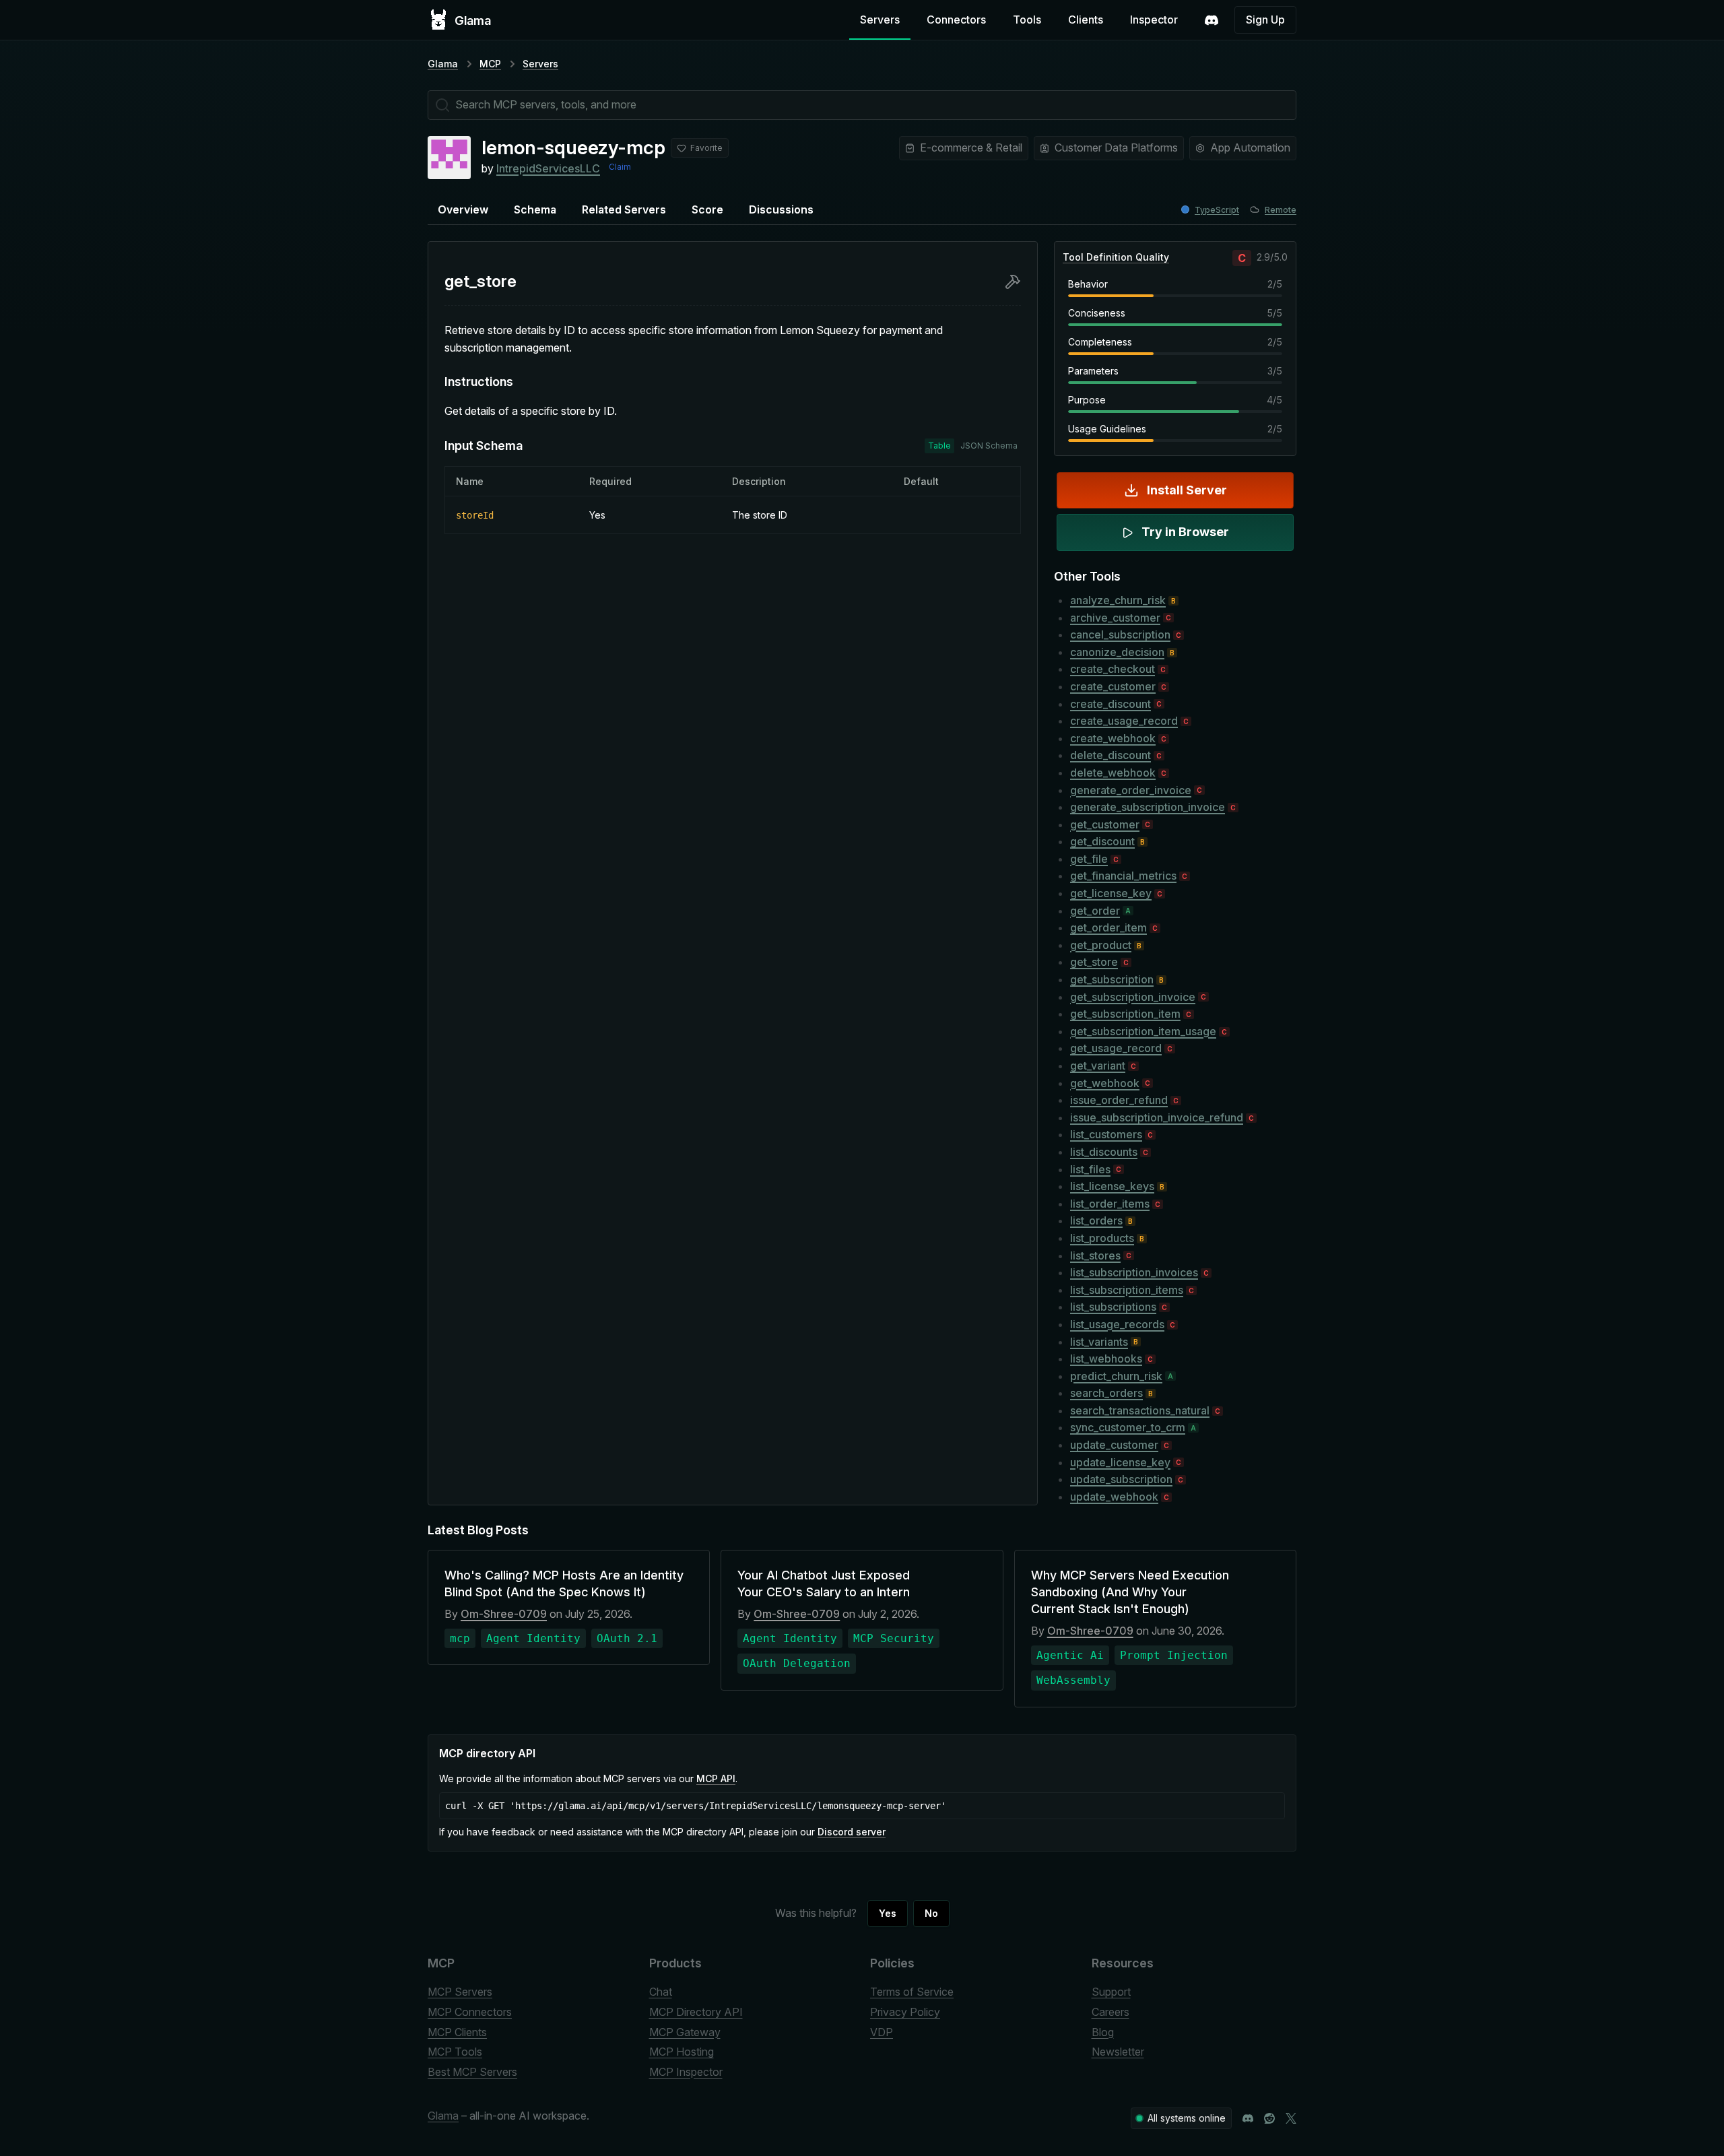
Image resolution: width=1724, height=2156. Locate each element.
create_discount (1110, 704)
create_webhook (1113, 738)
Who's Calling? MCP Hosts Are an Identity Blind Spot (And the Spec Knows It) (564, 1583)
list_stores (1095, 1255)
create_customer (1113, 686)
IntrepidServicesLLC (548, 168)
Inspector (1154, 20)
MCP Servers (460, 1992)
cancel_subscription (1120, 634)
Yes (888, 1913)
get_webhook (1105, 1083)
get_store (1094, 962)
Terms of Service (912, 1992)
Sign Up (1265, 20)
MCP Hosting (682, 2052)
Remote (1281, 210)
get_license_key (1111, 893)
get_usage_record (1116, 1048)
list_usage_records (1117, 1324)
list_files (1090, 1169)
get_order (1095, 911)
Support (1111, 1992)
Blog (1103, 2032)
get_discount (1102, 841)
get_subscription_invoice (1133, 997)
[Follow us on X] (1291, 2118)
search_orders (1106, 1393)
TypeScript (1217, 210)
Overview (463, 209)
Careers (1110, 2012)
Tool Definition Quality (1116, 257)
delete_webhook (1113, 773)
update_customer (1114, 1445)
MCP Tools (455, 2052)
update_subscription (1121, 1479)
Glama (443, 64)
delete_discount (1110, 755)
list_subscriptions (1113, 1307)
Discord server (852, 1832)
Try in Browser (1185, 532)
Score (707, 209)
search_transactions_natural (1140, 1410)
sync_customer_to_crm (1128, 1427)
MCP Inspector (686, 2072)
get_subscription (1112, 979)
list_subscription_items (1127, 1290)
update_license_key (1120, 1462)
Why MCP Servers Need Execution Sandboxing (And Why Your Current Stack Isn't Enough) (1130, 1592)
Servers (880, 20)
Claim (620, 167)
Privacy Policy (905, 2012)
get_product (1101, 945)
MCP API (716, 1778)
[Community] (1212, 20)
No (931, 1913)
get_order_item (1108, 927)
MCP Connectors (470, 2012)
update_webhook (1114, 1497)
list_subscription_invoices (1134, 1272)
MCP (490, 64)
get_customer (1105, 824)
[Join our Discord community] (1248, 2118)
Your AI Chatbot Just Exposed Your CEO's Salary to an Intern (824, 1583)
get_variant (1098, 1066)
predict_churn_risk (1116, 1376)
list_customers (1106, 1134)
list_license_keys (1112, 1186)
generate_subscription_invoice (1148, 807)
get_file (1089, 859)
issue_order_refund (1119, 1100)
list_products (1102, 1238)
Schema (535, 209)
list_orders (1096, 1220)
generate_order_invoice (1131, 790)
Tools (1027, 20)
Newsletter (1118, 2052)
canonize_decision (1117, 652)
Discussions (781, 209)
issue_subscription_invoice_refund (1157, 1117)
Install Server (1187, 490)
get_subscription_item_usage (1143, 1031)
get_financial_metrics (1123, 876)
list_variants (1099, 1342)
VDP (882, 2032)
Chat (661, 1992)
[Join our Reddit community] (1269, 2118)
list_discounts (1104, 1152)
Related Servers (624, 209)
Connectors (956, 20)
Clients (1086, 20)
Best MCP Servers (472, 2072)
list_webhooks (1106, 1359)
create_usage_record (1124, 721)
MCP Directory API (696, 2012)
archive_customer (1115, 618)
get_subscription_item (1125, 1014)
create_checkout (1113, 669)
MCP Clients (457, 2032)
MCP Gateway (685, 2032)
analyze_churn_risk (1118, 600)
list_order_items (1110, 1204)
